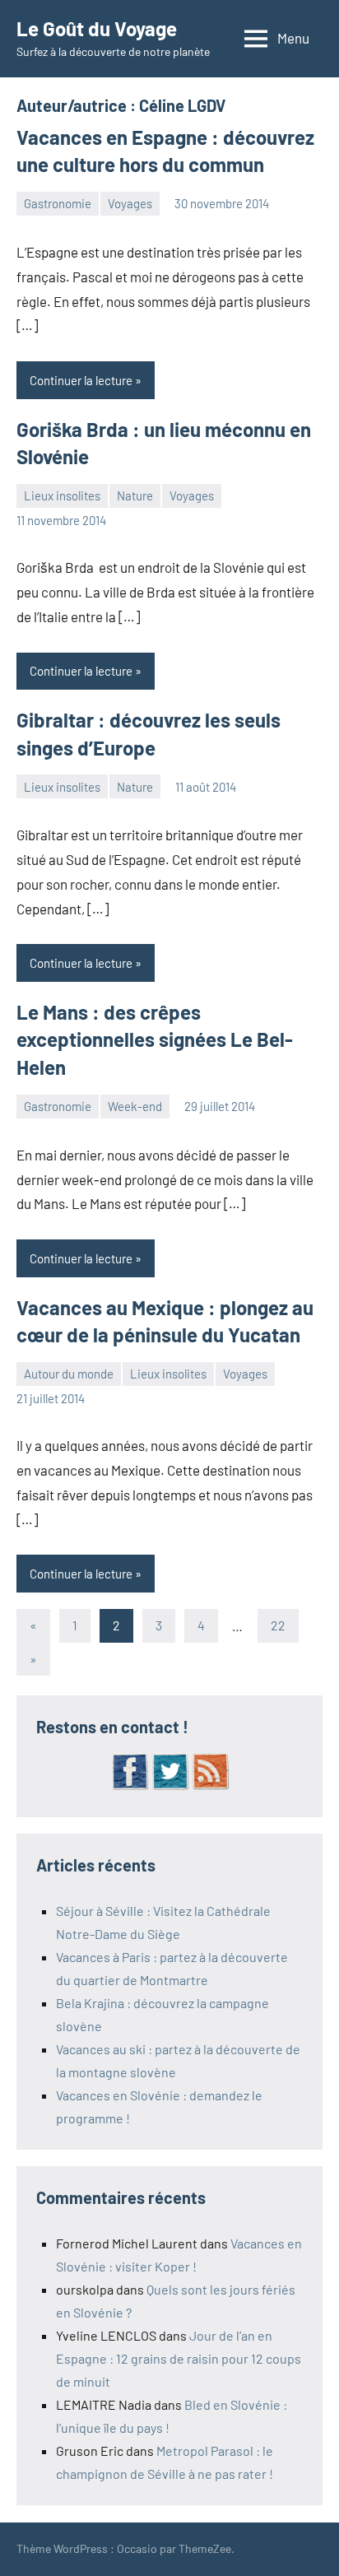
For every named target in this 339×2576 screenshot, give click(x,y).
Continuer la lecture (81, 380)
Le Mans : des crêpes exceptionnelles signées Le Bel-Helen (155, 1039)
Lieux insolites (62, 495)
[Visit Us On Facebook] (130, 1786)
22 (278, 1625)
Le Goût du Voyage (97, 28)
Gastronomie (58, 203)
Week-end (135, 1106)
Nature (135, 495)
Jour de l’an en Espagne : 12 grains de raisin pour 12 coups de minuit (179, 2358)
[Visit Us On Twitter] (170, 1786)
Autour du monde (69, 1374)
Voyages (130, 203)
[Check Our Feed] (210, 1786)
